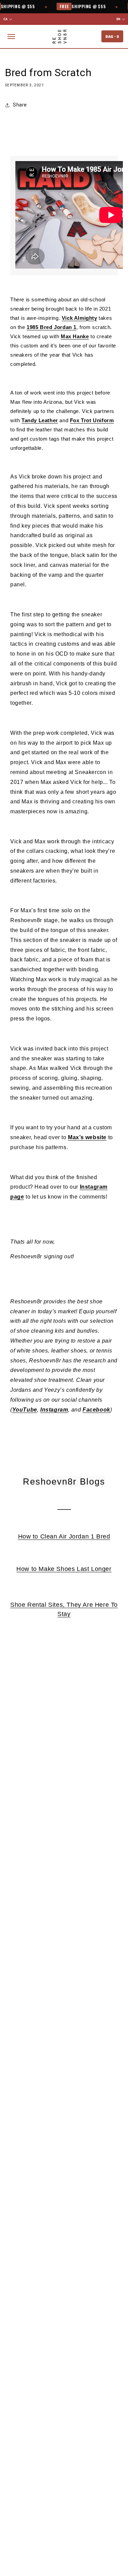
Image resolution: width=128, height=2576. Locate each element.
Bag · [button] (112, 36)
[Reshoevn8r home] (60, 37)
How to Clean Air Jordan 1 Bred (64, 1536)
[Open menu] (11, 37)
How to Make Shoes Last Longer (64, 1569)
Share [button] (20, 105)
